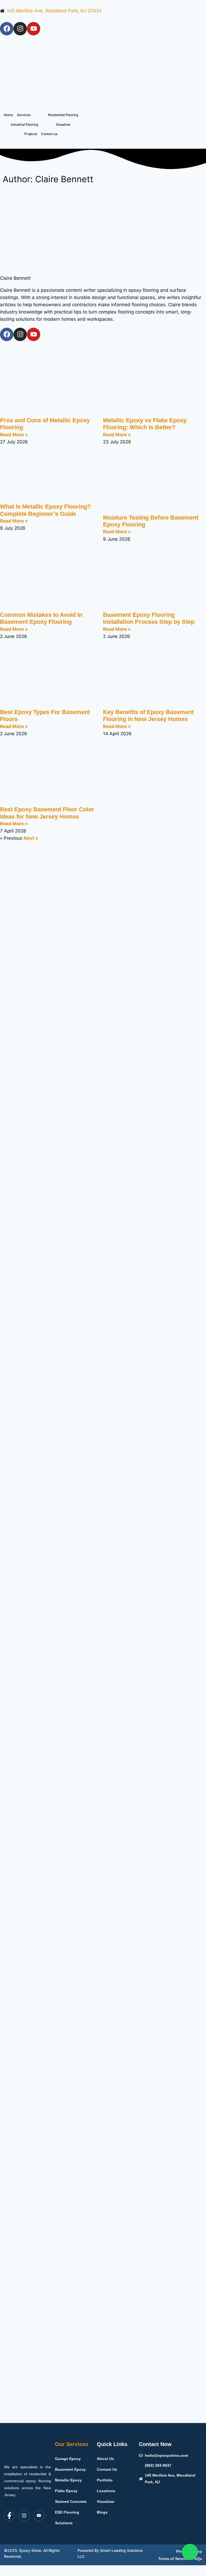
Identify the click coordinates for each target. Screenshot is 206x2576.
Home (8, 115)
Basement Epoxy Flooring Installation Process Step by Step (149, 618)
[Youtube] (34, 29)
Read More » (14, 435)
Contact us (49, 134)
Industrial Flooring (24, 124)
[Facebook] (7, 29)
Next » (31, 838)
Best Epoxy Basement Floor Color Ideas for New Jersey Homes (47, 813)
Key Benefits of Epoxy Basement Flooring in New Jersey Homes (148, 716)
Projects (31, 134)
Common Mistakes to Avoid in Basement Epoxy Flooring (41, 618)
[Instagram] (20, 29)
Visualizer (63, 124)
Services (24, 115)
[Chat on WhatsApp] (190, 2552)
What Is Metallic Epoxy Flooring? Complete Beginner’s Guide (45, 510)
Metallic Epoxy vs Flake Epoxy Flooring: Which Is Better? (145, 424)
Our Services (72, 2444)
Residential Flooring (63, 115)
